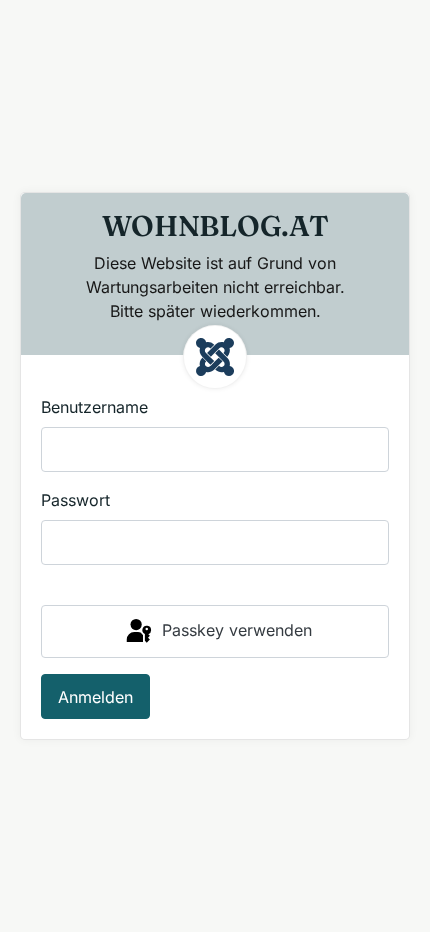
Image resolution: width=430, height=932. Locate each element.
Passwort (75, 500)
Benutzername (94, 407)
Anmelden (95, 697)
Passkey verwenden (234, 630)
